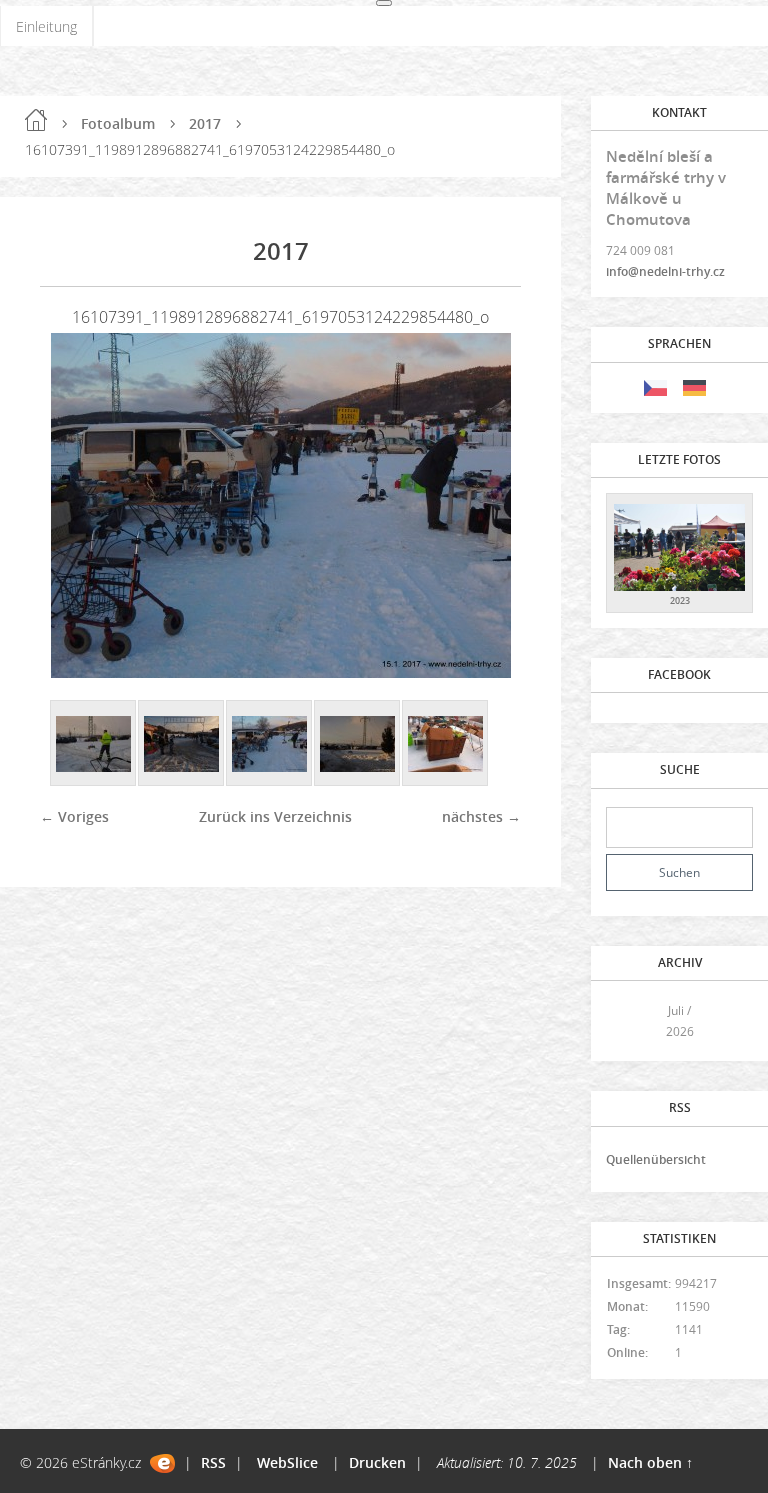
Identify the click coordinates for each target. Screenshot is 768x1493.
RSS (213, 1462)
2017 (205, 123)
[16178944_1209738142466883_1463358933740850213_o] (446, 744)
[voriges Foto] (72, 505)
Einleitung (46, 26)
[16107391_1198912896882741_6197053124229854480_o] (270, 744)
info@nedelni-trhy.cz (665, 271)
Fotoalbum (118, 123)
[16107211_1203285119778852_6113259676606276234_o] (94, 744)
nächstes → (481, 816)
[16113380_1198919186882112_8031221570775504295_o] (358, 744)
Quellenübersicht (656, 1159)
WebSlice (287, 1462)
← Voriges (74, 816)
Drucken (377, 1462)
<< (628, 1021)
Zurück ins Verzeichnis (275, 816)
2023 (680, 600)
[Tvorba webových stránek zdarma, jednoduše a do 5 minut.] (162, 1463)
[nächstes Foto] (488, 505)
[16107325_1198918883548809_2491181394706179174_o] (182, 744)
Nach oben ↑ (650, 1462)
